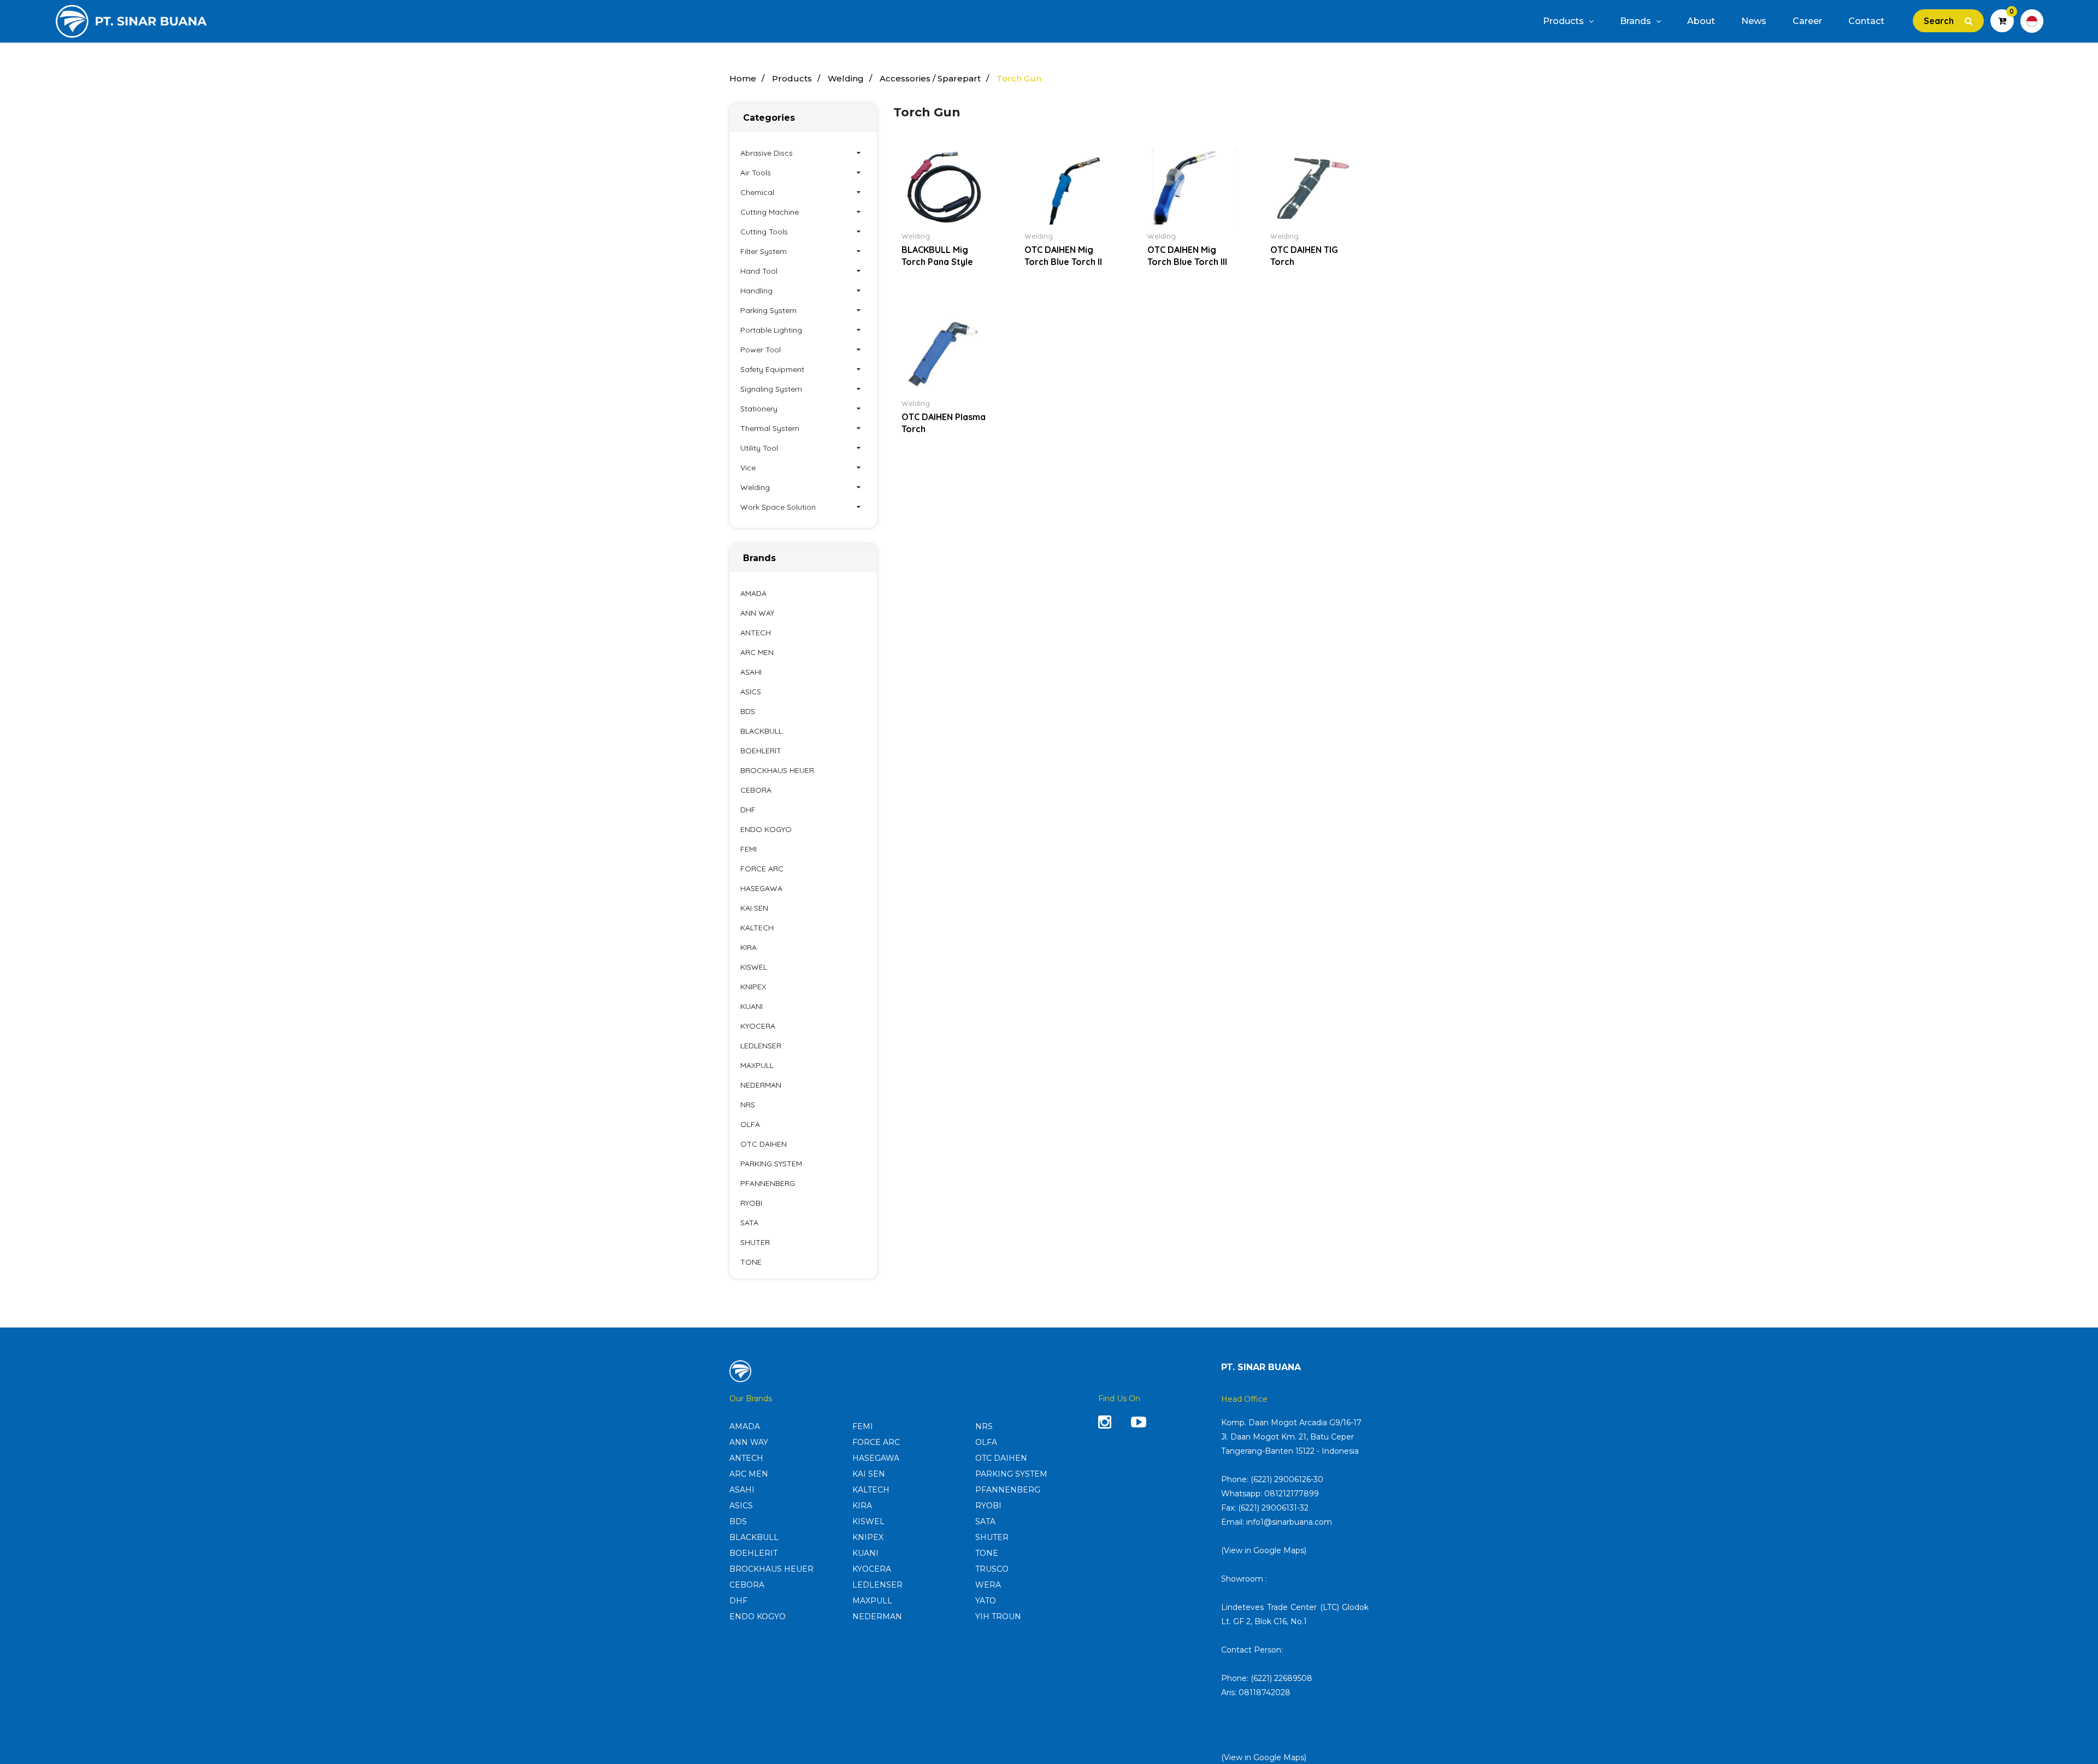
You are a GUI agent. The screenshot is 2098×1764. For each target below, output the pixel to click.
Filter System (764, 251)
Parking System (768, 310)
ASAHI (751, 672)
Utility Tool (759, 448)
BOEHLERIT (761, 751)
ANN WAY (757, 613)
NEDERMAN (761, 1085)
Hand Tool (759, 271)
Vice (748, 468)
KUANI (752, 1006)
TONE (751, 1262)
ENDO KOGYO (766, 829)
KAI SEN (754, 908)
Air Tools (756, 173)
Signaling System (771, 389)
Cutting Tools (764, 232)
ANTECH (756, 633)
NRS (748, 1105)
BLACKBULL (761, 731)
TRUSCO (992, 1569)
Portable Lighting (771, 330)
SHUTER (755, 1242)
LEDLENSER (761, 1046)
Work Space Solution (778, 507)
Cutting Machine (770, 212)
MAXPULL (757, 1065)
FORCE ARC (762, 869)
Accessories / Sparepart (930, 78)
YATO (986, 1601)
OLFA (750, 1124)
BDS (748, 711)
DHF (748, 810)
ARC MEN (757, 652)
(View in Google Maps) (1264, 1550)
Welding (846, 78)
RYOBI (751, 1203)
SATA (749, 1223)
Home (743, 78)
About (1701, 21)
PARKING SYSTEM (771, 1164)
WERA (988, 1585)
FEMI (749, 849)
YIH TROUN (998, 1616)
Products (1564, 21)
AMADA (753, 593)
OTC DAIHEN (764, 1144)
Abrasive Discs (767, 153)
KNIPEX (753, 987)
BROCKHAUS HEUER (777, 770)
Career (1807, 21)
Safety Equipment (772, 369)
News (1754, 21)
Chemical (757, 192)
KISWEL (754, 967)
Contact (1866, 21)
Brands (1637, 21)
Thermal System (770, 428)
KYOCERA (758, 1026)
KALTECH (757, 928)
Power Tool (761, 350)
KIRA (749, 947)
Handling (756, 291)
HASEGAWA (761, 888)
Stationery (759, 409)
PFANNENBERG (768, 1183)
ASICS (751, 692)
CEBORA (756, 790)
